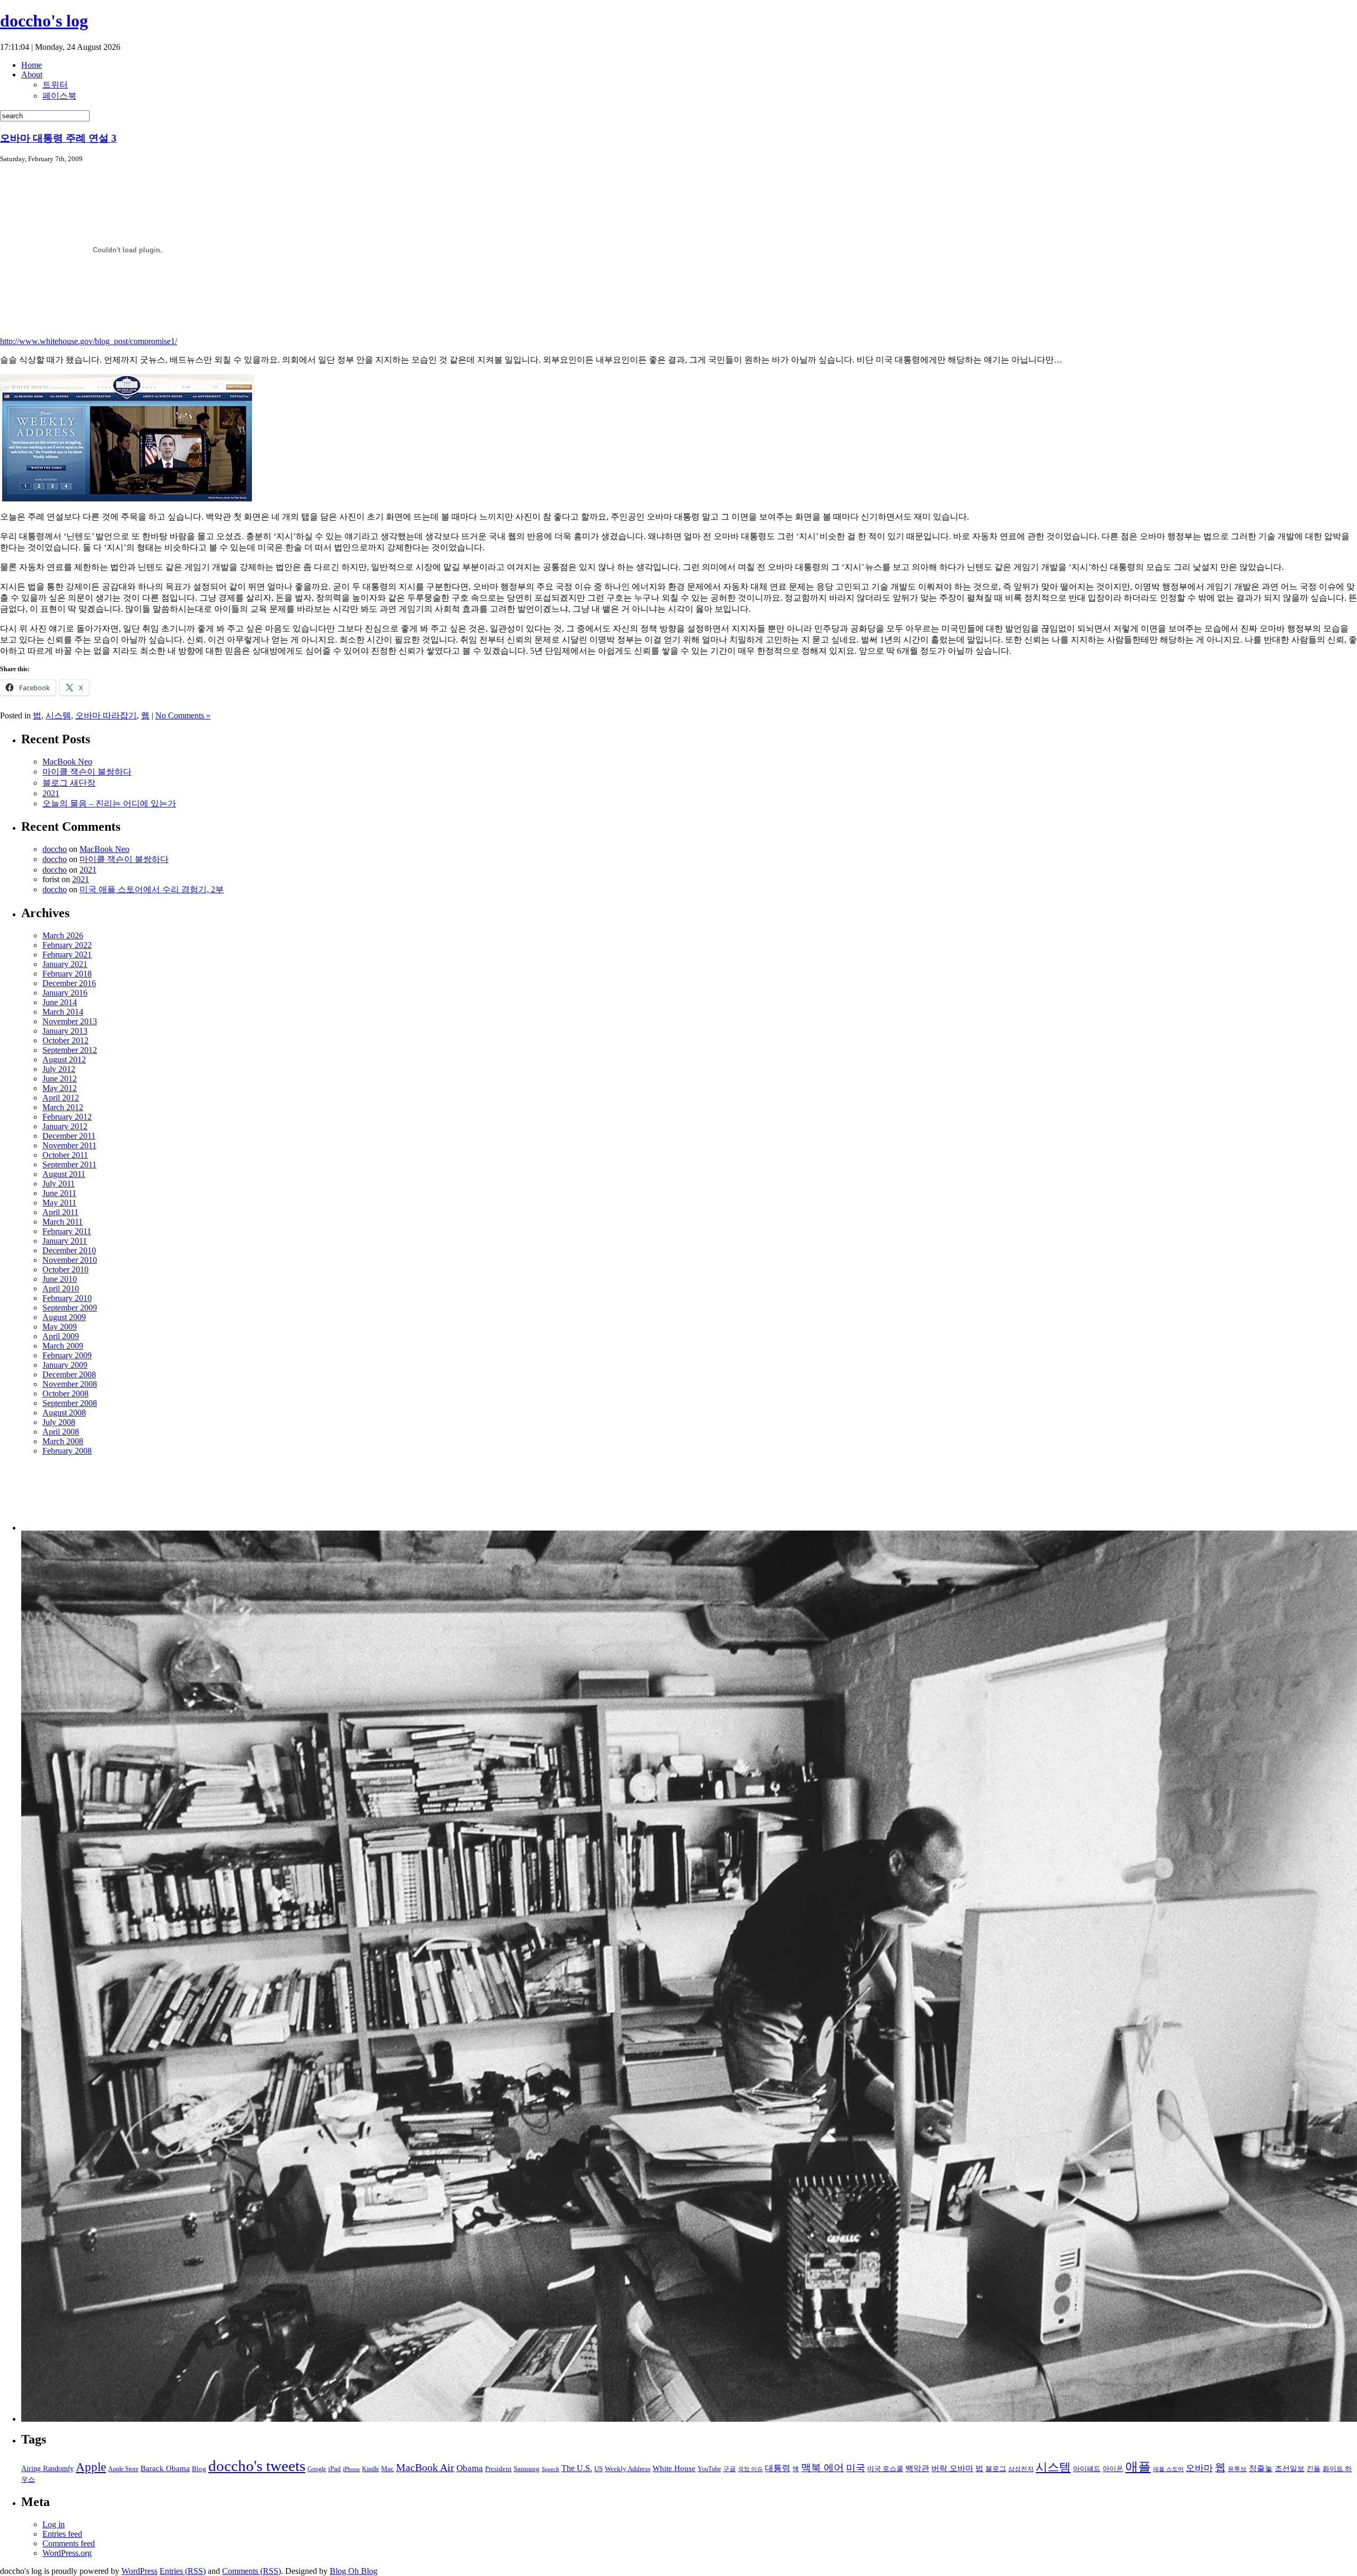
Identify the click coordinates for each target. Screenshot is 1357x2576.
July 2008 (59, 1422)
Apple (91, 2467)
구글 (729, 2469)
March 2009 (63, 1346)
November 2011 (69, 1145)
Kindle (371, 2469)
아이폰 (1113, 2469)
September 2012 (70, 1050)
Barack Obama (165, 2468)
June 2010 (60, 1279)
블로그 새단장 (69, 783)
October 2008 (65, 1393)
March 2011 (63, 1222)
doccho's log (44, 21)
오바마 (1199, 2468)
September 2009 (70, 1308)
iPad (334, 2469)
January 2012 (65, 1126)
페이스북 (59, 96)
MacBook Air (425, 2468)
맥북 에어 (822, 2468)
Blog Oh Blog (354, 2571)
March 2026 (63, 935)
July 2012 (59, 1069)
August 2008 (64, 1413)
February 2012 (67, 1117)
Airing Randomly (47, 2468)
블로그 (996, 2469)
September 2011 (69, 1164)
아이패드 (1087, 2469)
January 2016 (65, 993)
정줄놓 (1261, 2468)
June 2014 (60, 1002)
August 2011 (64, 1174)
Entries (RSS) (183, 2571)
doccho (55, 849)
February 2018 (67, 974)
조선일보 (1290, 2468)
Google (317, 2469)
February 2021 (67, 955)
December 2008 (69, 1374)
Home (32, 65)
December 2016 (69, 983)
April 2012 (61, 1098)
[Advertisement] (76, 1497)
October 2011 (65, 1155)
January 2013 (65, 1031)
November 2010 (70, 1260)
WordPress (139, 2571)
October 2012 (65, 1040)
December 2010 (69, 1250)
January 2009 (65, 1365)
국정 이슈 (750, 2469)
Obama (470, 2468)
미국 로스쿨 (885, 2469)
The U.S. (577, 2468)
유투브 (1237, 2469)
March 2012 (63, 1107)
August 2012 (64, 1060)
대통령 (778, 2468)
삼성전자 (1021, 2469)
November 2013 (70, 1021)
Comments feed (69, 2543)
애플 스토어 (1168, 2469)
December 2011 (69, 1136)
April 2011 (60, 1212)
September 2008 (70, 1403)
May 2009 (60, 1327)
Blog (199, 2469)
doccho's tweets (257, 2466)
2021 (51, 793)
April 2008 (61, 1432)
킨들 (1314, 2469)
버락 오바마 (952, 2468)
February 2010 (67, 1298)
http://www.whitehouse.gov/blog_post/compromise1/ (89, 341)
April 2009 (61, 1336)
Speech (550, 2469)
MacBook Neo (67, 762)
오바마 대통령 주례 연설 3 (58, 138)
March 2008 (63, 1441)
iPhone (351, 2469)
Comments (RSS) (252, 2571)
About (32, 74)
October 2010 (65, 1269)
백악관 (917, 2468)
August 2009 (64, 1317)
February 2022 (67, 945)
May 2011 (59, 1203)
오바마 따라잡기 (106, 715)
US (598, 2469)
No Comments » (183, 715)
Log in (54, 2524)
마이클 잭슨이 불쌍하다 (87, 772)
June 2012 (60, 1079)
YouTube (709, 2469)
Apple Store (123, 2469)
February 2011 (67, 1231)
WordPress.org (67, 2553)
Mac (387, 2469)
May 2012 (60, 1088)
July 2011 (59, 1184)
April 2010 (61, 1289)
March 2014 (63, 1012)
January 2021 (65, 964)
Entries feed (62, 2534)
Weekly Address (628, 2469)
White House (674, 2468)
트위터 (55, 85)
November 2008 (70, 1384)
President (498, 2469)
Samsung (527, 2469)
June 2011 (59, 1193)
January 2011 (65, 1241)
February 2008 (67, 1451)
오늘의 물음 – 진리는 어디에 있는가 (109, 803)
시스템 (58, 715)
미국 (856, 2468)
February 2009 (67, 1355)
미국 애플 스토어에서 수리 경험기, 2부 (152, 889)
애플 (1138, 2467)
